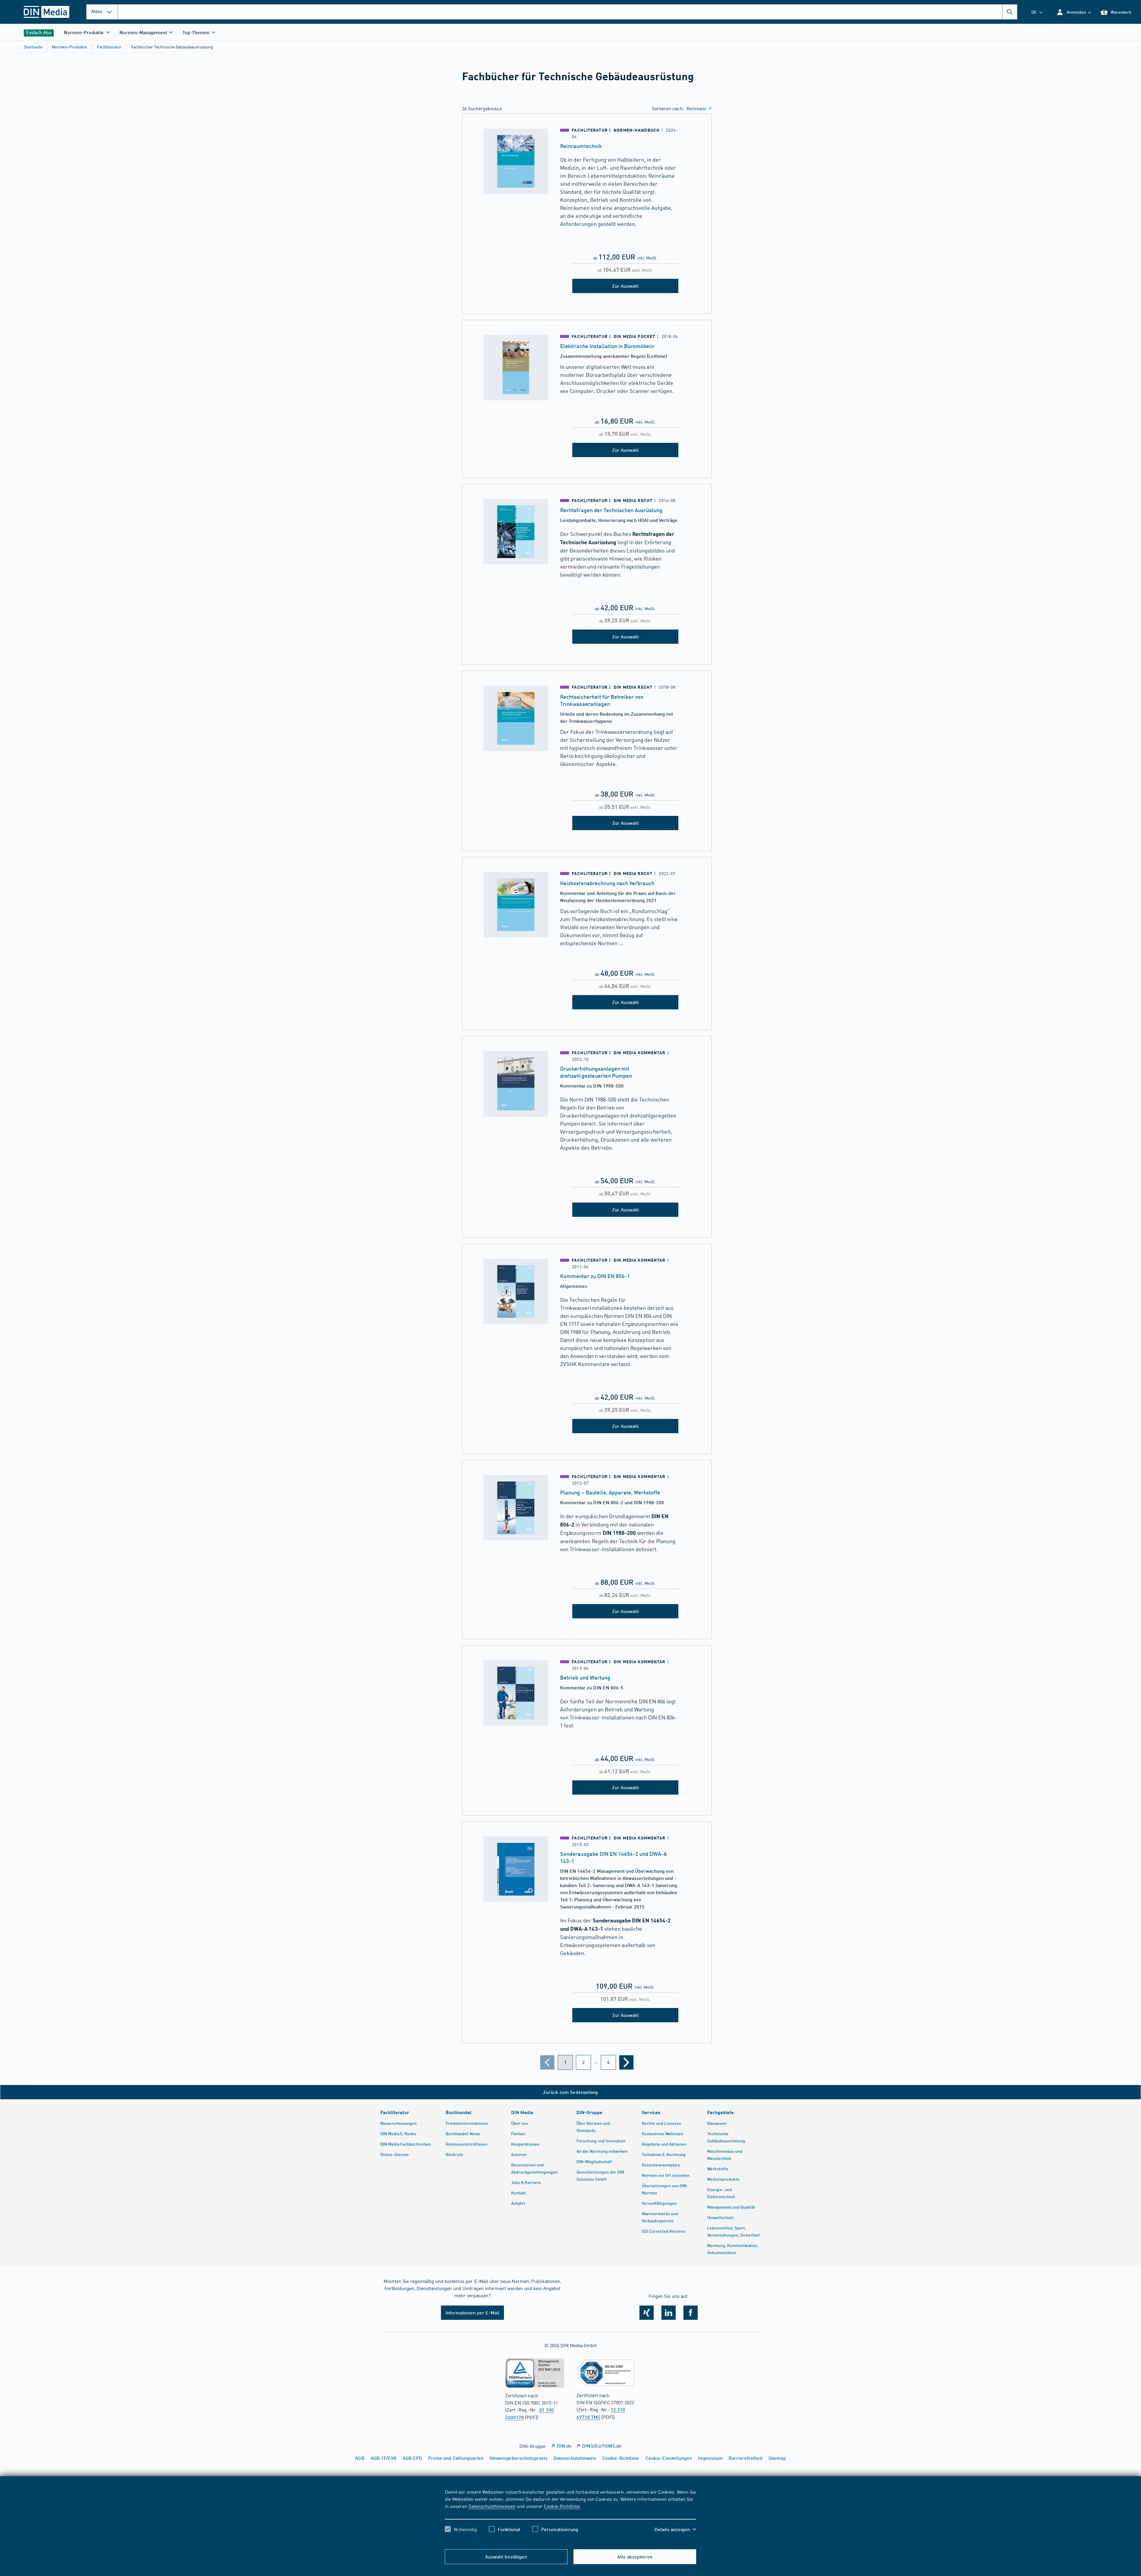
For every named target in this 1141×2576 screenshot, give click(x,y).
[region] (570, 2516)
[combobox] (568, 12)
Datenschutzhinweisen (492, 2506)
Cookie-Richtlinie (562, 2506)
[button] (1074, 12)
